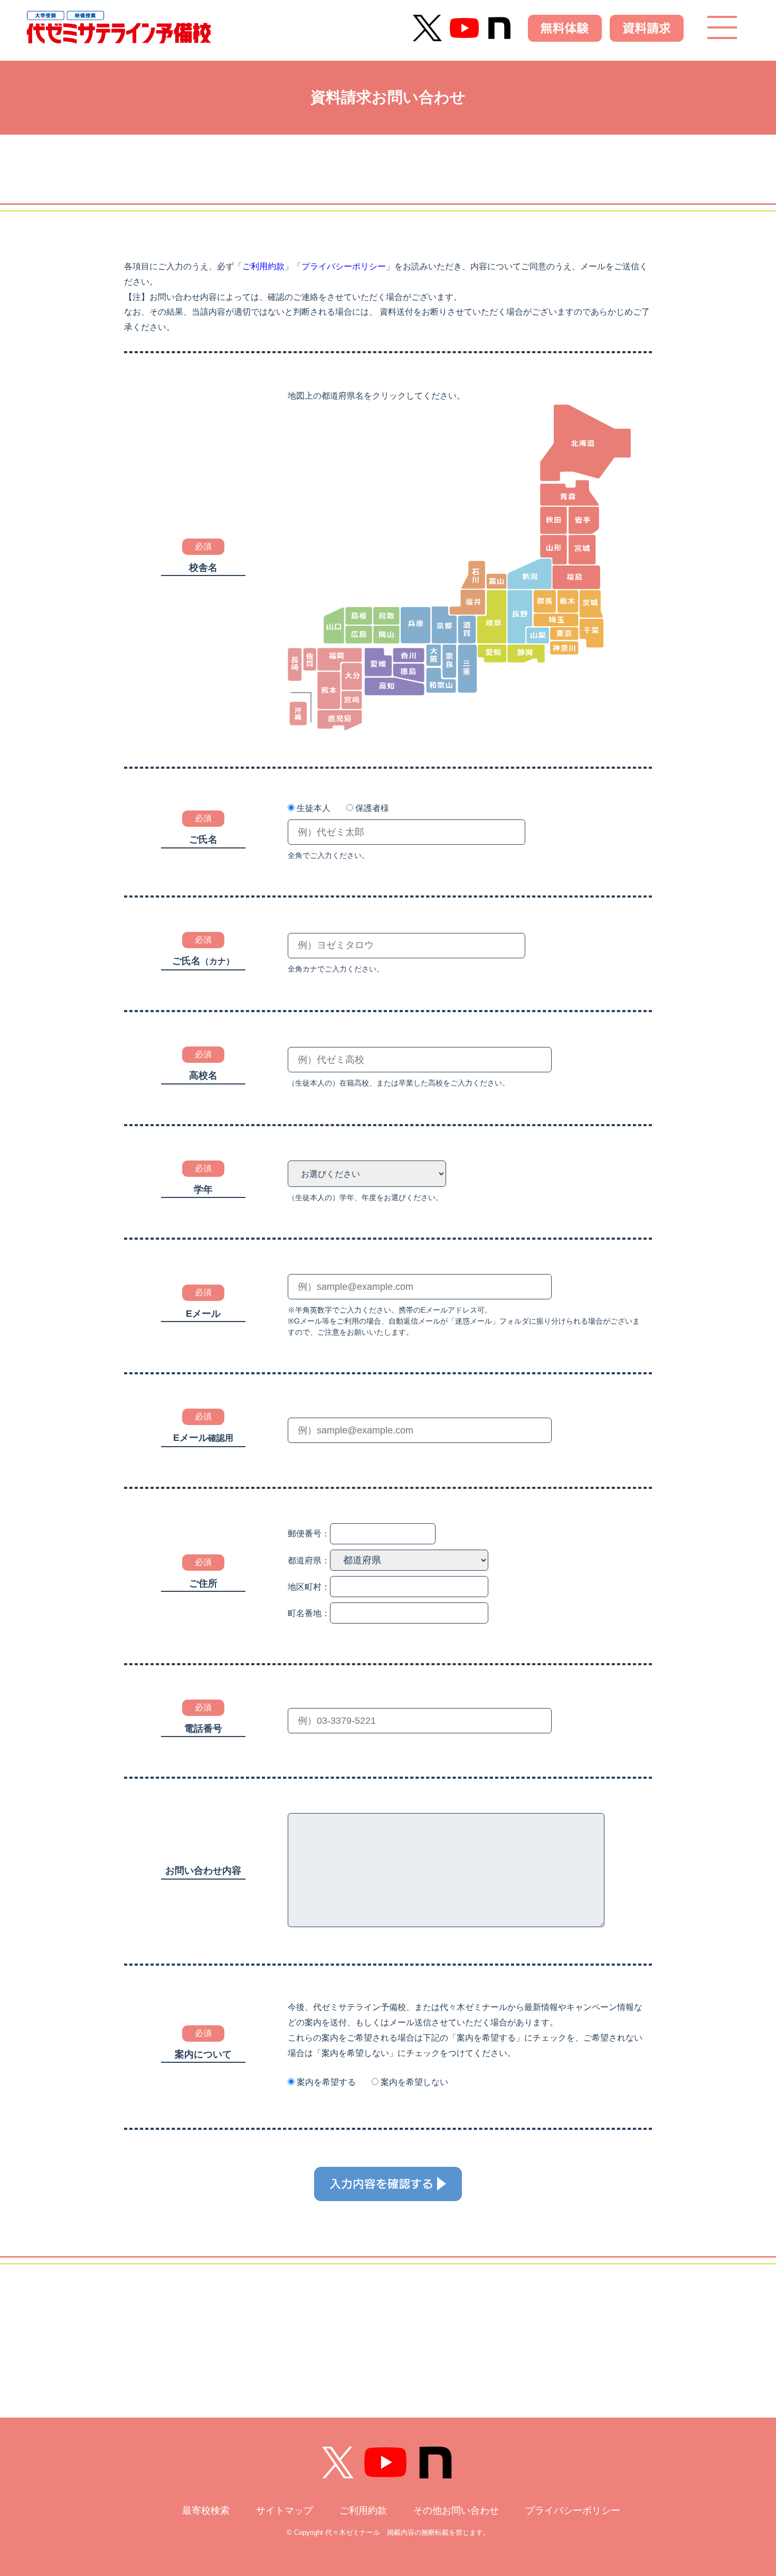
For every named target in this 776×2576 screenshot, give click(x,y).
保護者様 (372, 808)
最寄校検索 (206, 2511)
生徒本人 (314, 808)
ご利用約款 (263, 266)
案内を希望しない (414, 2082)
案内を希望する (326, 2082)
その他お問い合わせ (456, 2511)
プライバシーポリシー (344, 266)
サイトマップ (285, 2511)
